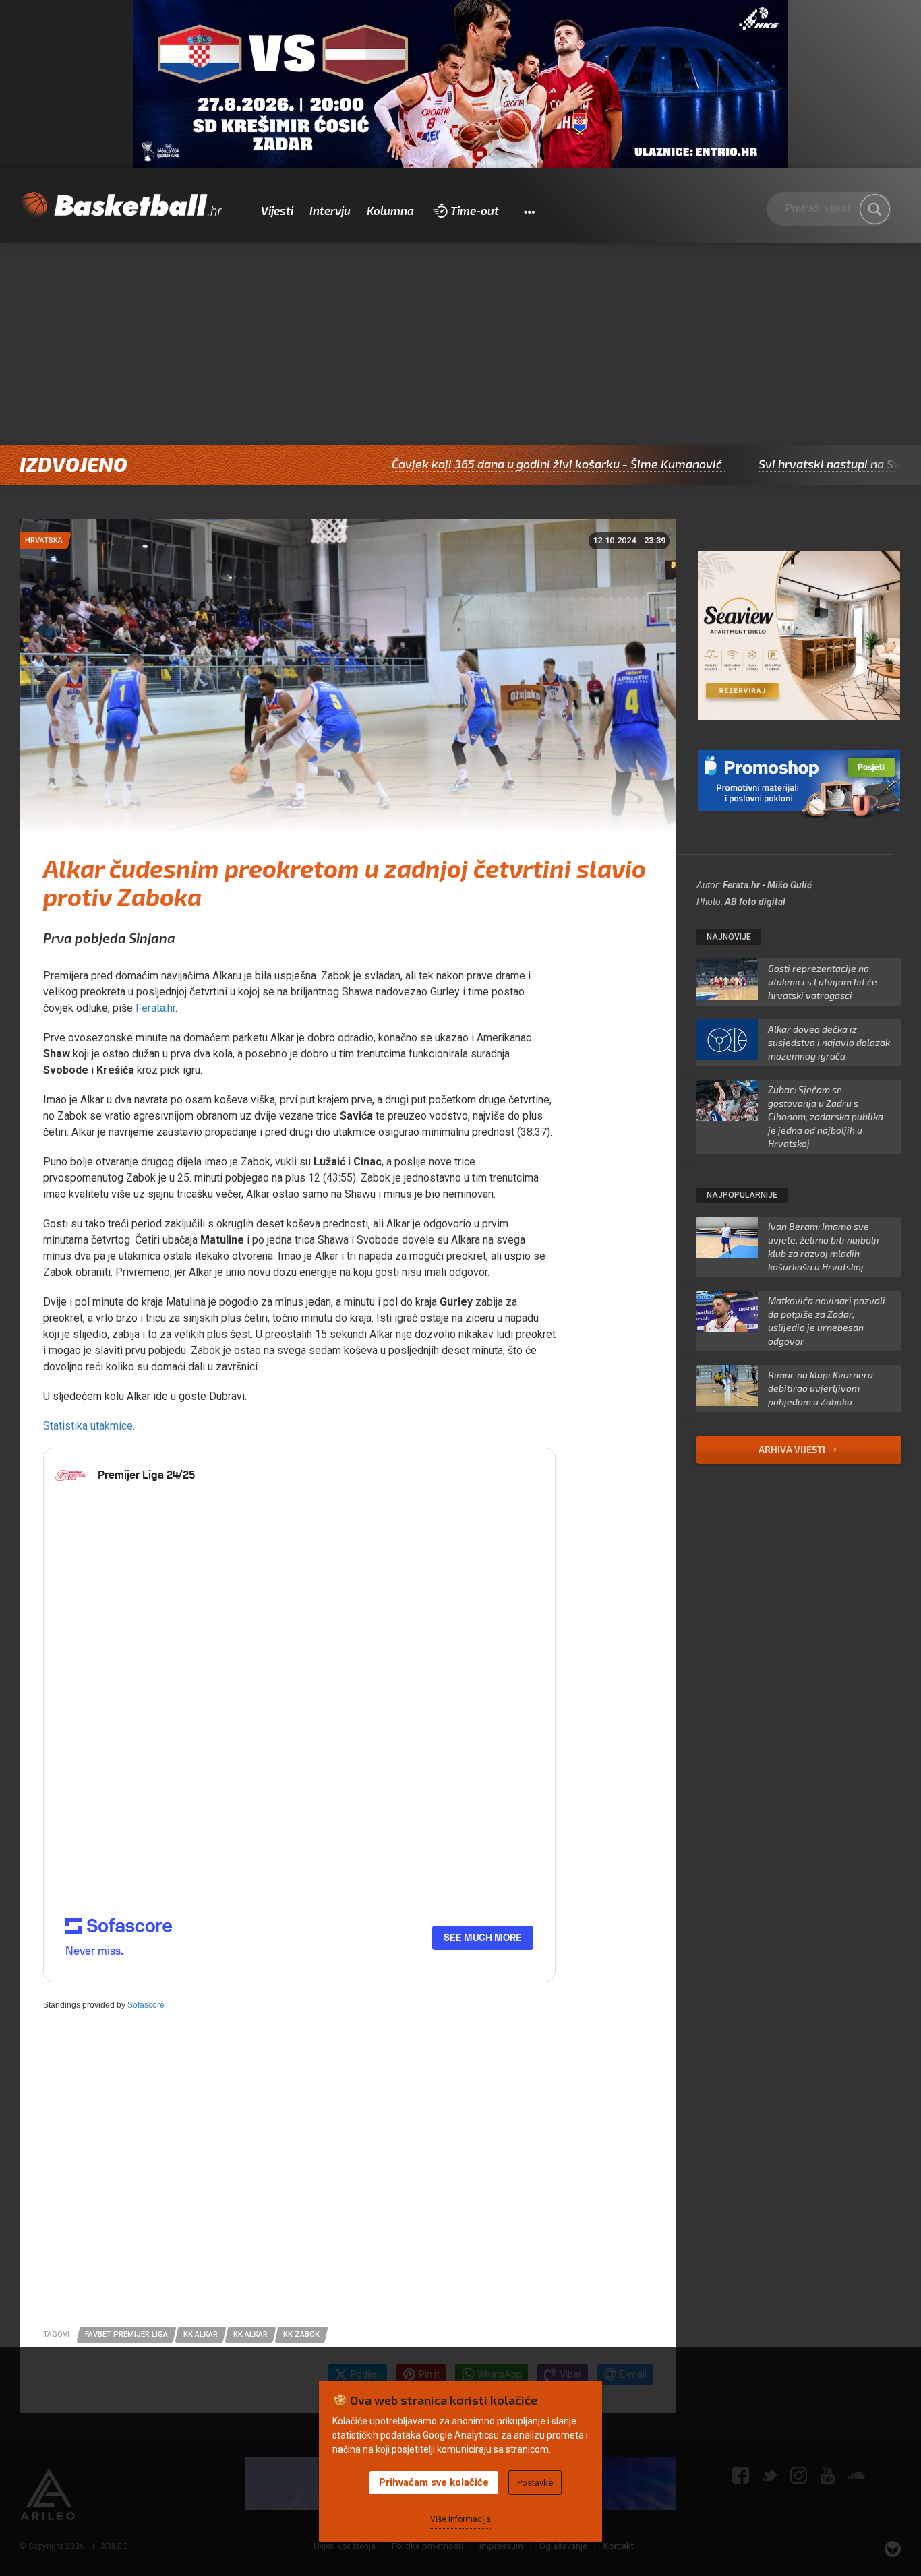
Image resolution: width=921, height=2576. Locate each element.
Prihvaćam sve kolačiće (434, 2482)
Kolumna (390, 210)
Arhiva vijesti (793, 1449)
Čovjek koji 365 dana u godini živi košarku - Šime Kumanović (471, 464)
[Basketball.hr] (121, 206)
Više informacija (460, 2519)
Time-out (475, 210)
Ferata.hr (155, 1008)
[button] (529, 211)
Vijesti (277, 210)
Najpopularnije (742, 1195)
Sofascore (146, 2005)
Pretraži (874, 209)
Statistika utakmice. (89, 1426)
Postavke (535, 2483)
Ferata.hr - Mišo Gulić (767, 885)
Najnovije (729, 937)
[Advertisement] (460, 344)
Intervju (330, 210)
